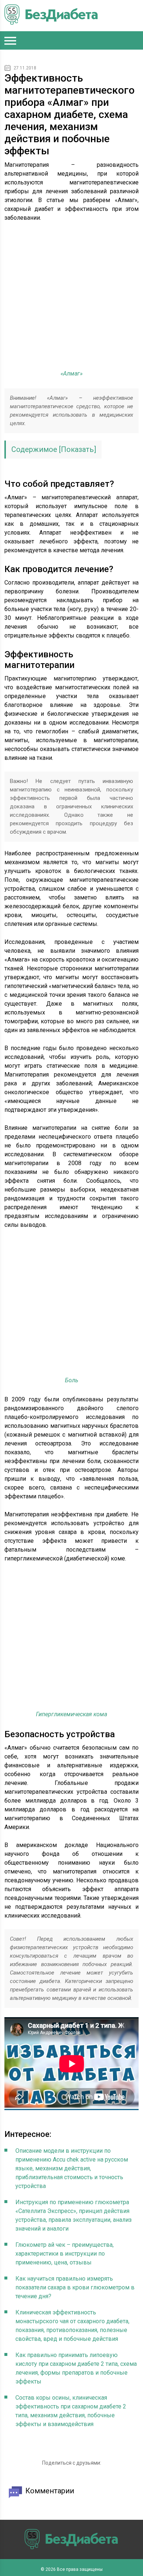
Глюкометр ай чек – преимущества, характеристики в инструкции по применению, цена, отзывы (65, 2254)
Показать (77, 449)
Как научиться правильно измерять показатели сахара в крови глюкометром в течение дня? (75, 2287)
